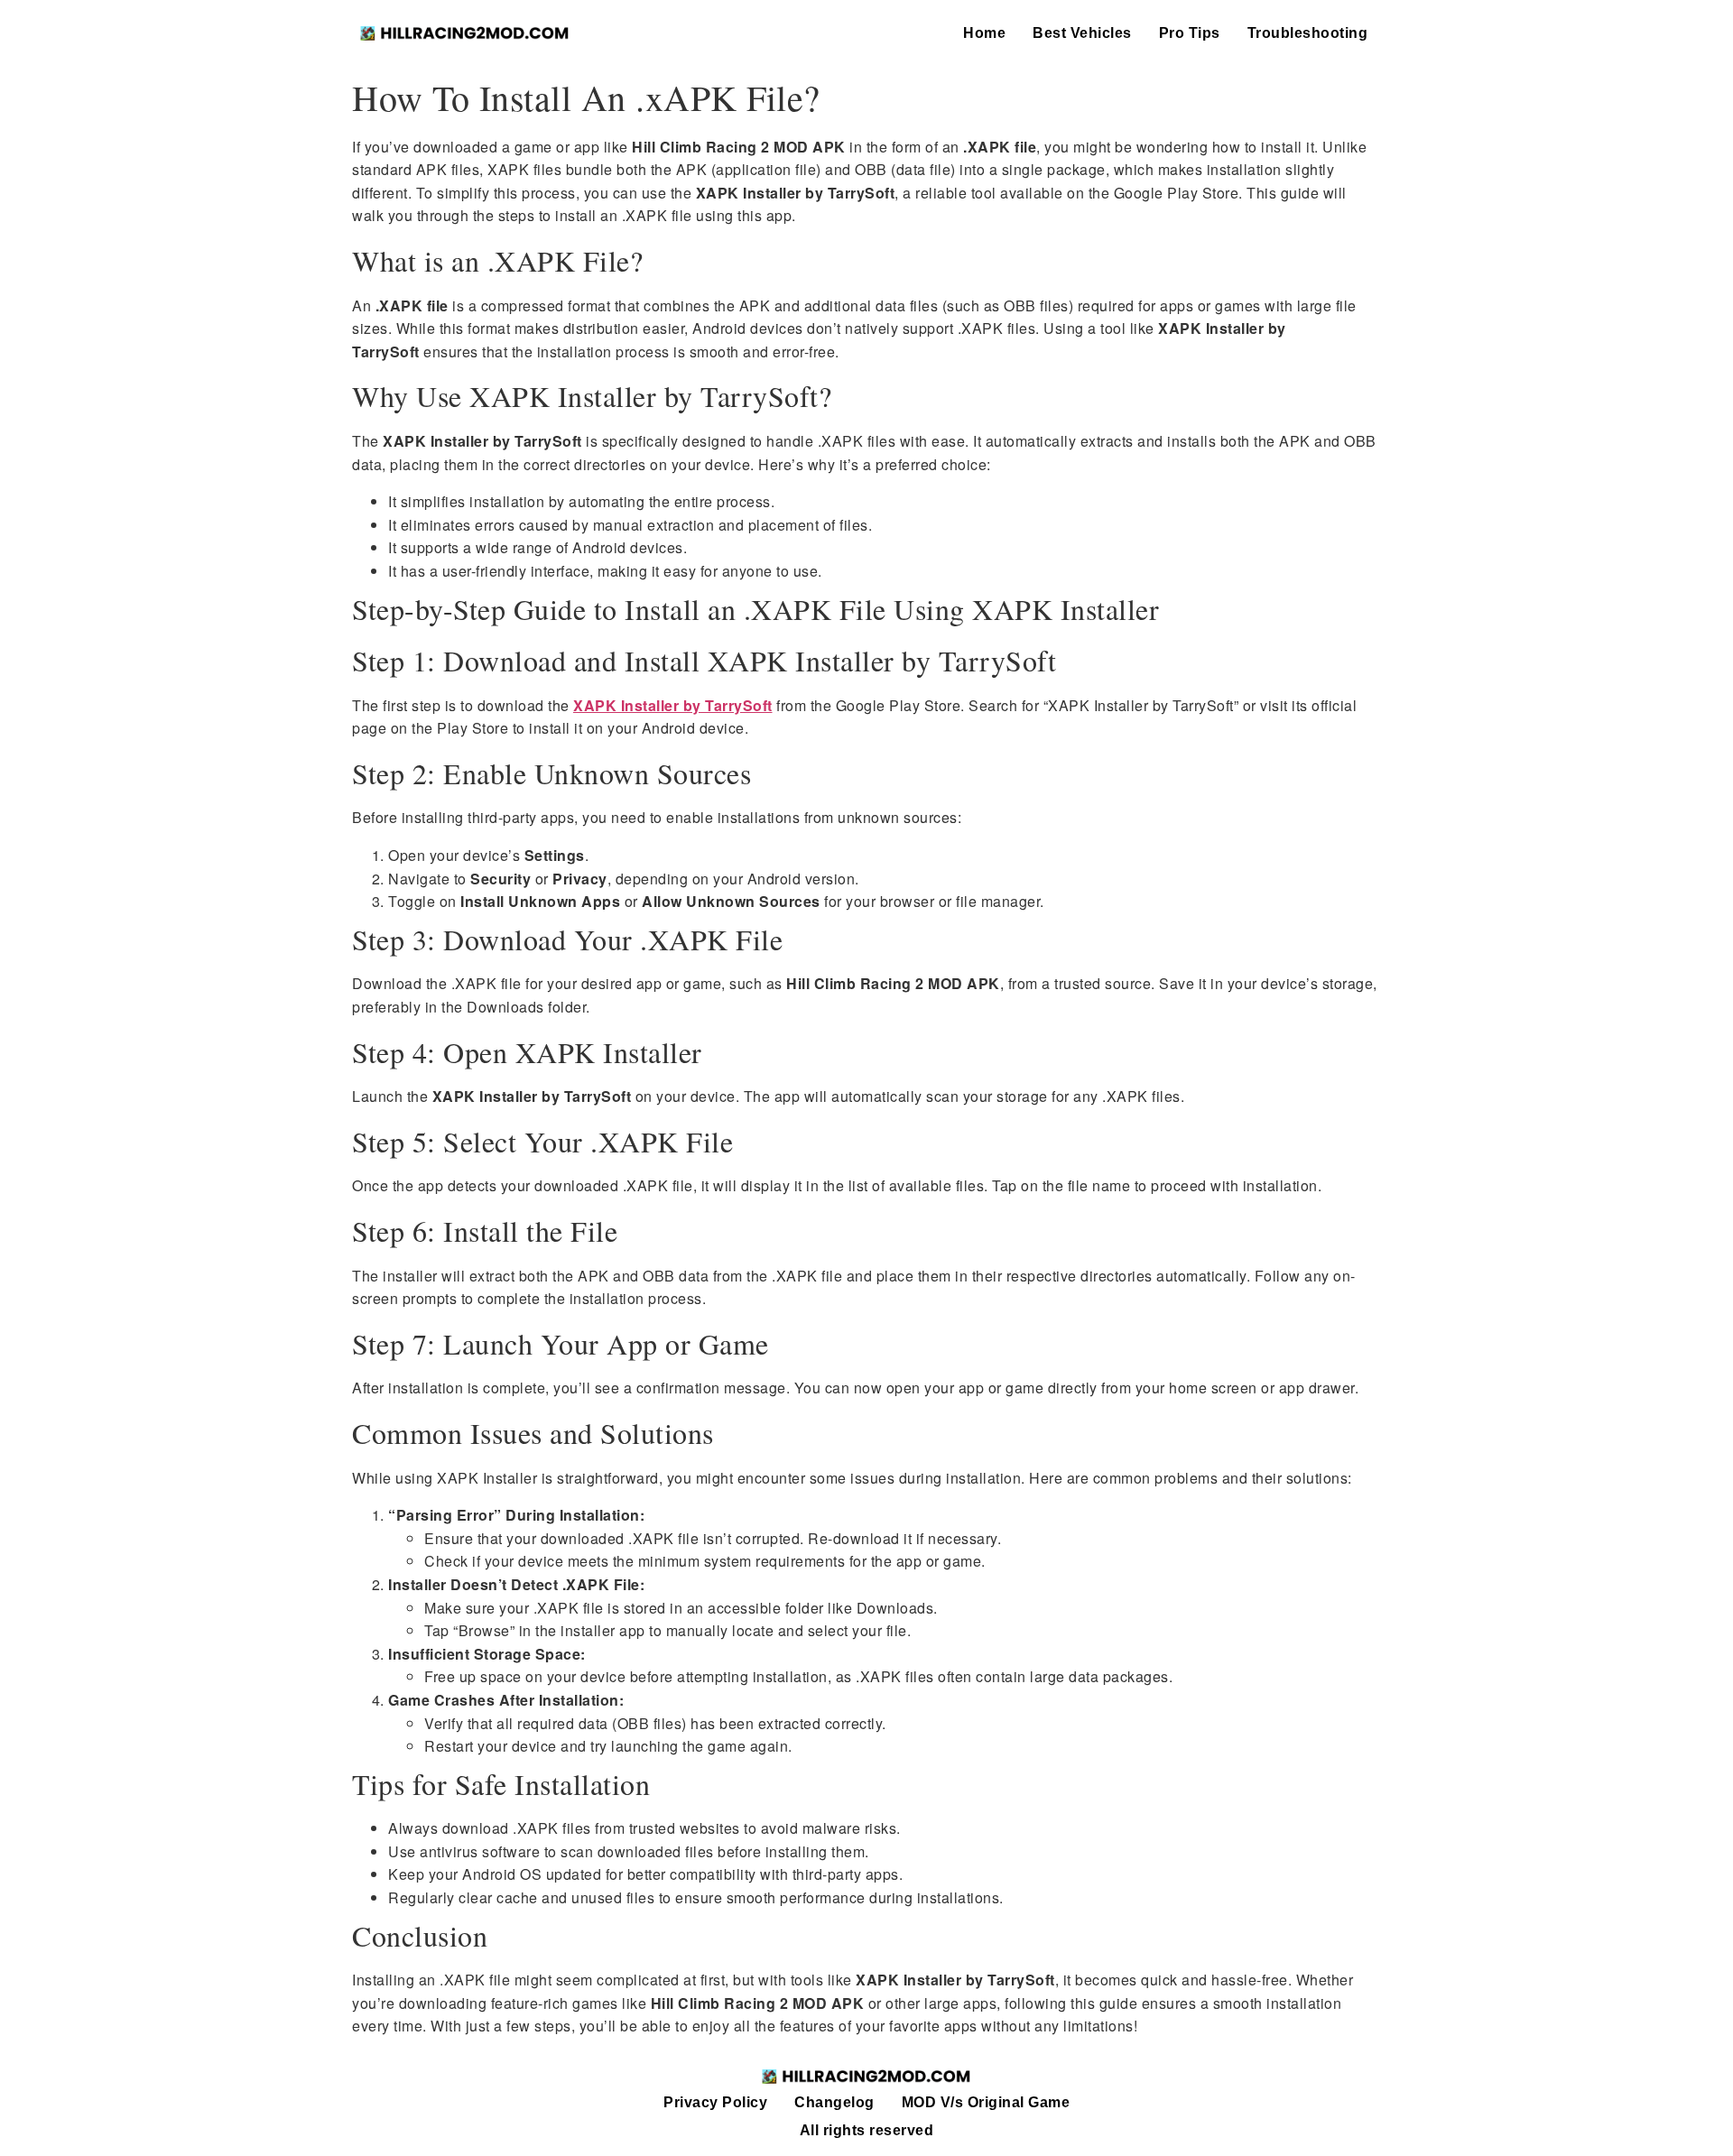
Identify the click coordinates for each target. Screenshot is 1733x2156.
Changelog (834, 2102)
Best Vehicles (1082, 33)
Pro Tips (1190, 33)
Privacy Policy (715, 2102)
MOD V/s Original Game (986, 2102)
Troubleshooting (1308, 33)
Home (984, 33)
